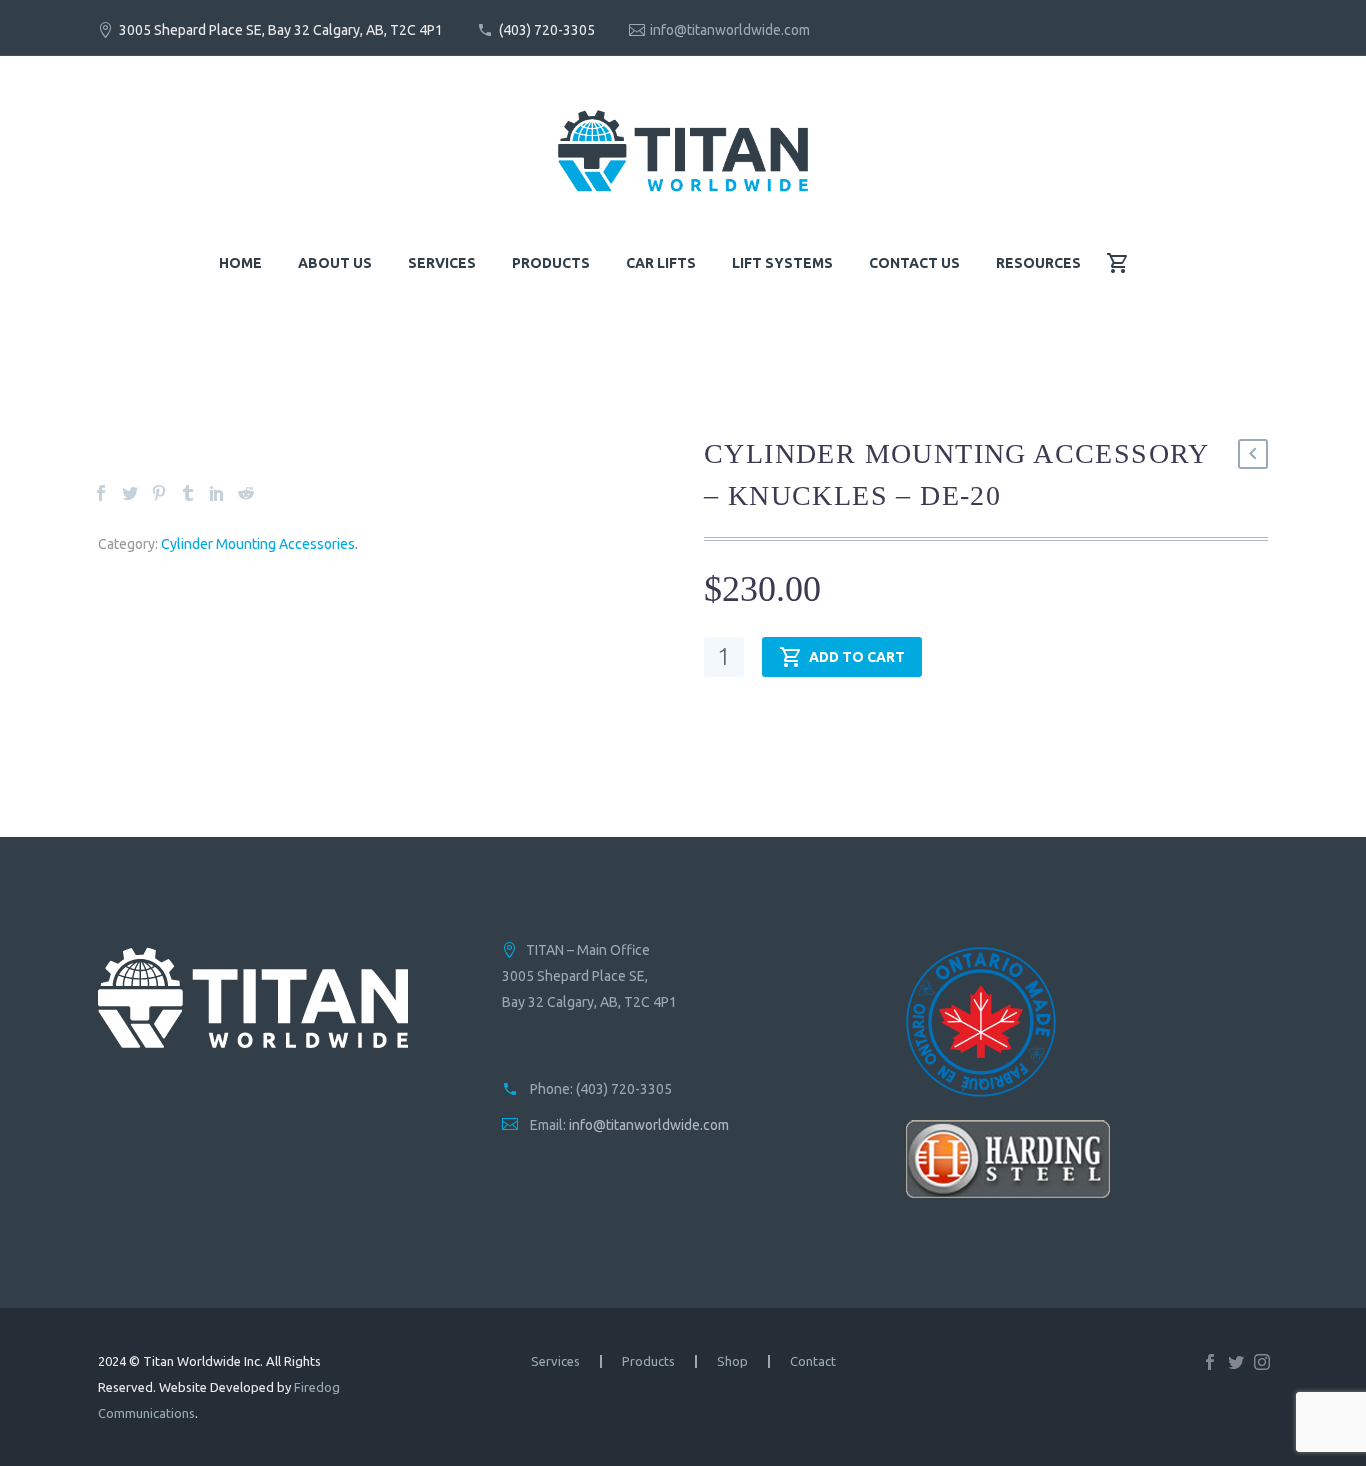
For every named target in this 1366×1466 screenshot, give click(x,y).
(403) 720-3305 (547, 30)
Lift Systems (782, 263)
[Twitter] (130, 493)
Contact (813, 1361)
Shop (732, 1361)
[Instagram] (1262, 1362)
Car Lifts (661, 263)
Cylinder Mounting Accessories (258, 544)
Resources (1038, 263)
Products (551, 263)
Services (442, 263)
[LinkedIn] (217, 493)
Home (240, 263)
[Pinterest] (159, 493)
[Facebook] (101, 493)
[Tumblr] (188, 493)
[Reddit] (246, 493)
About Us (335, 263)
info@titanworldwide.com (730, 30)
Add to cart (857, 657)
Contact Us (914, 263)
